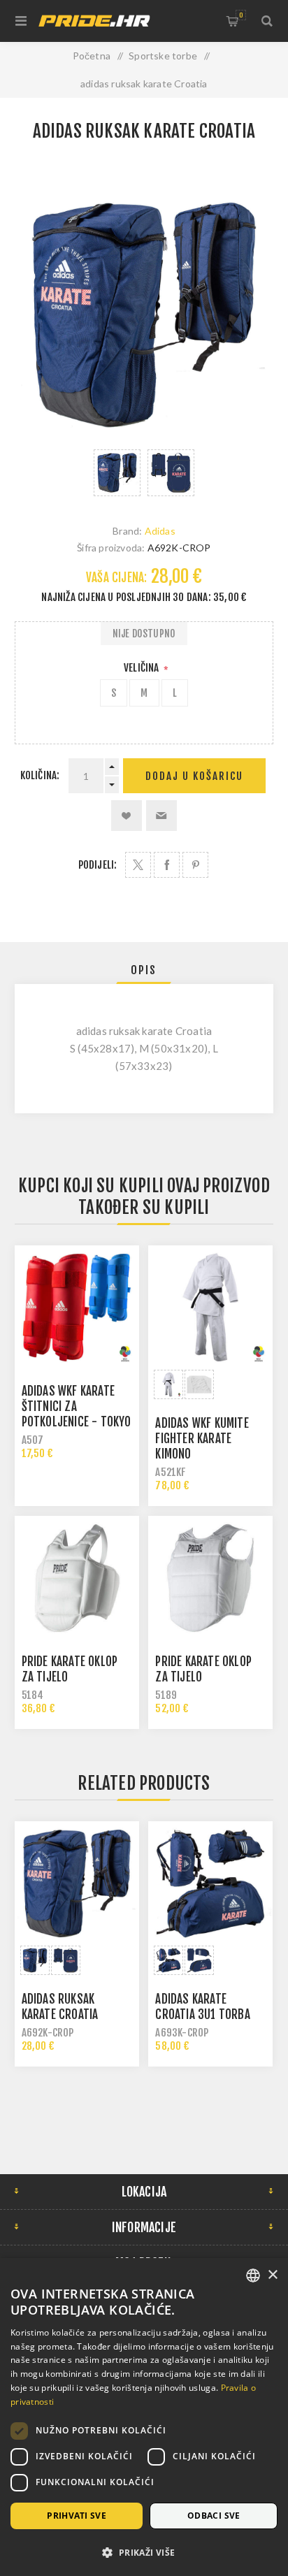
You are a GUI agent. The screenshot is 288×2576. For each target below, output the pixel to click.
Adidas (160, 531)
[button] (144, 2552)
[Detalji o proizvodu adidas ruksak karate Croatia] (77, 1883)
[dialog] (144, 2417)
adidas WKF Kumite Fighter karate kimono (202, 1439)
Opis (144, 970)
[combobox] (253, 2275)
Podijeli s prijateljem (161, 816)
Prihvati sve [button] (77, 2516)
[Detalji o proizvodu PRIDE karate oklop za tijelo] (210, 1578)
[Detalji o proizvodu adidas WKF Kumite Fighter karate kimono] (210, 1308)
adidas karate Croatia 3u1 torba (202, 2007)
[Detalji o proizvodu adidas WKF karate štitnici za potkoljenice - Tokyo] (77, 1308)
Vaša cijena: (116, 578)
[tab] (144, 970)
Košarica (241, 15)
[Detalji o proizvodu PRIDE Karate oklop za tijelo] (77, 1578)
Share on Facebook (167, 865)
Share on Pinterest (195, 865)
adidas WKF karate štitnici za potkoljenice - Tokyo (77, 1406)
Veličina (143, 668)
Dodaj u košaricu (194, 776)
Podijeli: (98, 865)
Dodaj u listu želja (127, 816)
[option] (117, 473)
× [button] (272, 2275)
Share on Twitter (138, 865)
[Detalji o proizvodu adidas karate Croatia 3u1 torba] (210, 1883)
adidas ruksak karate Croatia (60, 2007)
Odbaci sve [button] (214, 2516)
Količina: (40, 775)
